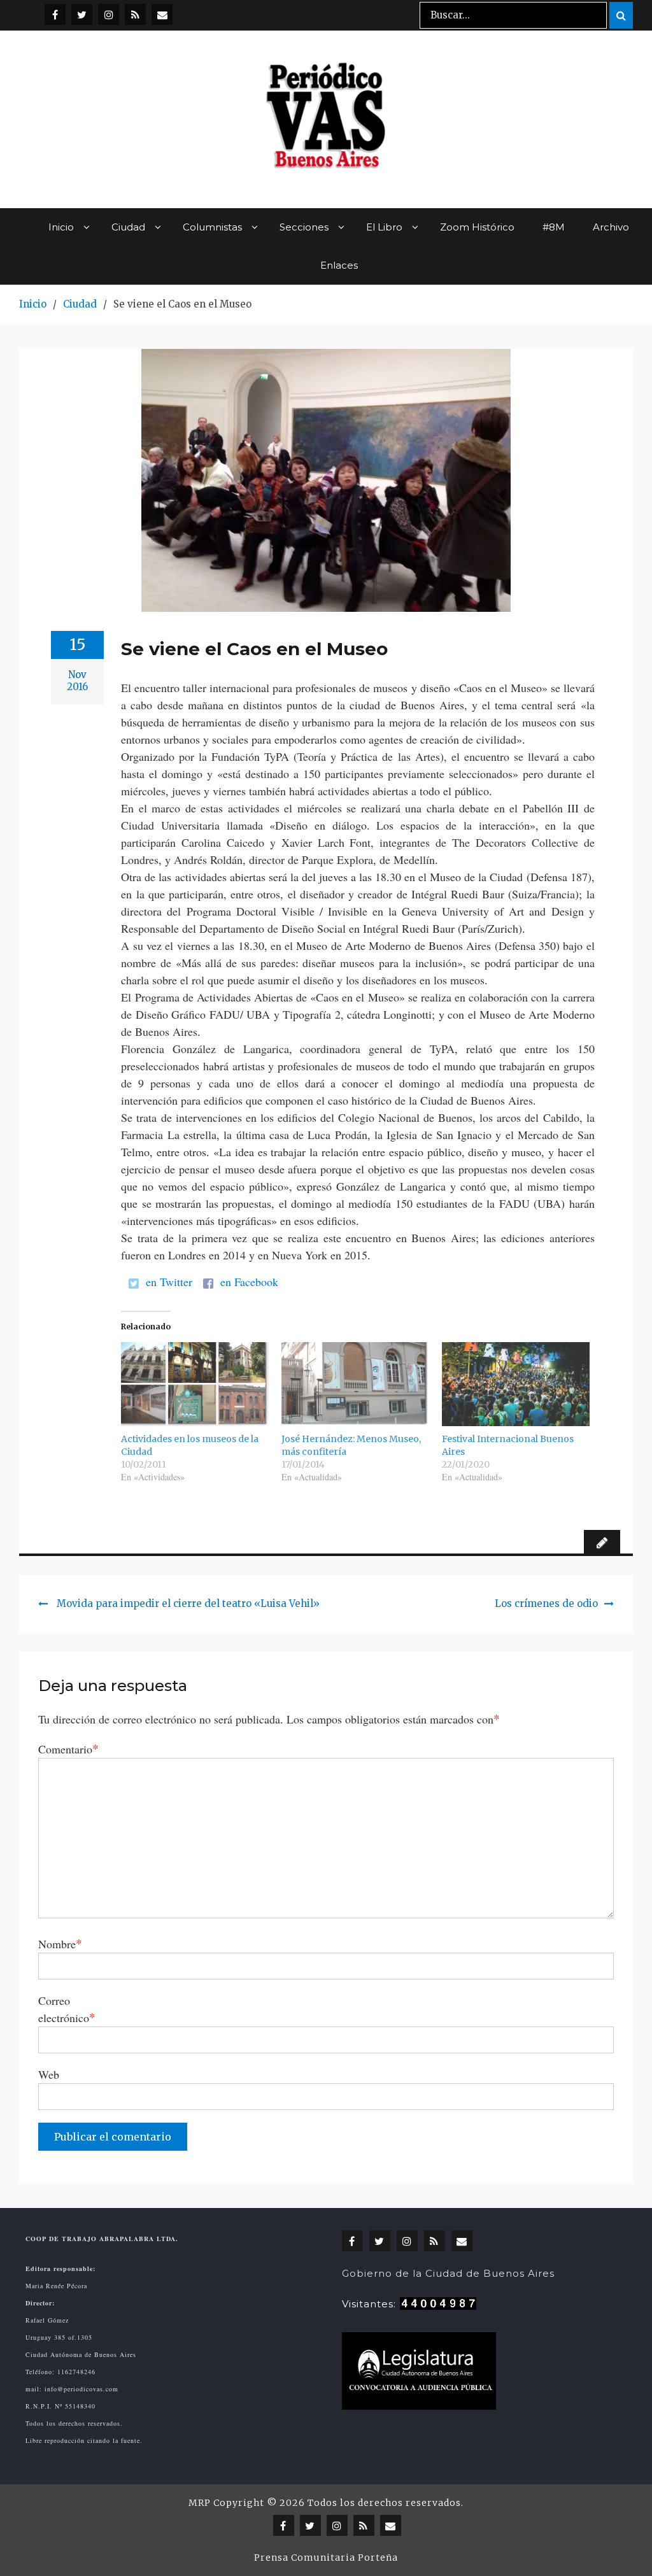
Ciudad (128, 227)
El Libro (384, 227)
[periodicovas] (109, 14)
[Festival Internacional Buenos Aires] (516, 1384)
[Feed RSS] (135, 14)
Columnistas (212, 227)
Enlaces (339, 265)
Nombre (60, 1943)
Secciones (304, 227)
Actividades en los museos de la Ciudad (190, 1445)
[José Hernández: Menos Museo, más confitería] (355, 1384)
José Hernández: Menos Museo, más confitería (351, 1445)
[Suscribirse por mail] (162, 14)
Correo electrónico (67, 2009)
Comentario (68, 1749)
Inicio (61, 227)
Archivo (611, 227)
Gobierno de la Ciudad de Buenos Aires (448, 2273)
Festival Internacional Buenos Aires (508, 1445)
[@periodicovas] (55, 14)
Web (49, 2074)
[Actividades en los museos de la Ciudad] (195, 1384)
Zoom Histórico (477, 227)
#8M (554, 227)
